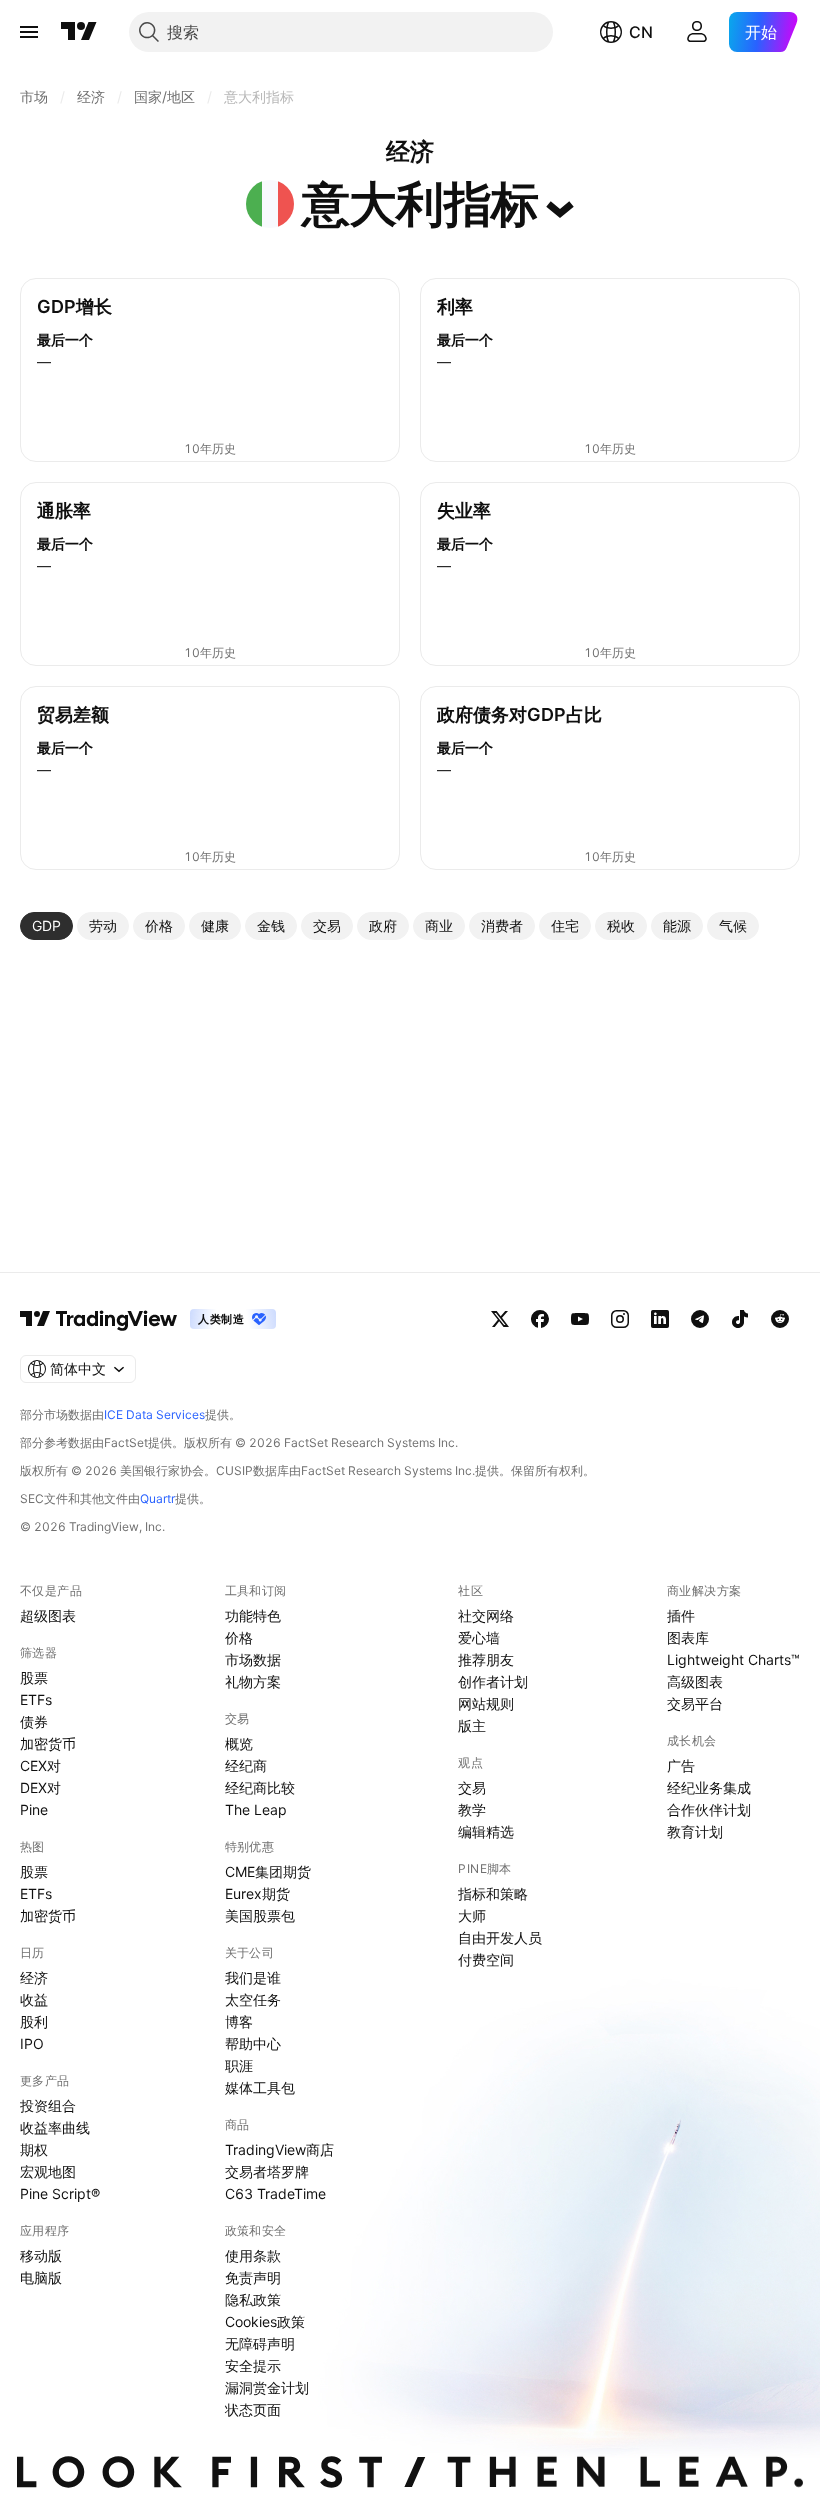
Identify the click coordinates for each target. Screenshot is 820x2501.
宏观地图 (48, 2171)
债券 (34, 1721)
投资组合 (48, 2105)
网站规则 (486, 1703)
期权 (34, 2149)
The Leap (256, 1809)
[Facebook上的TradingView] (540, 1319)
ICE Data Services (154, 1414)
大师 (472, 1915)
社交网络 (486, 1615)
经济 (34, 1977)
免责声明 (253, 2277)
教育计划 (695, 1831)
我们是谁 (253, 1977)
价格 (239, 1637)
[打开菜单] (29, 32)
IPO (32, 2043)
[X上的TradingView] (500, 1319)
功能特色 (253, 1615)
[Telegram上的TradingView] (700, 1319)
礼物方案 (253, 1681)
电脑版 (41, 2277)
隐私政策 (253, 2299)
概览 (239, 1743)
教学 (472, 1809)
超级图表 (48, 1615)
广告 (681, 1765)
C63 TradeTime (275, 2193)
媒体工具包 (260, 2087)
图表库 (688, 1637)
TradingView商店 (279, 2149)
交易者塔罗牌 (267, 2171)
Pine (34, 1809)
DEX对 (40, 1787)
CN (641, 32)
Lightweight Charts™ (733, 1659)
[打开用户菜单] (697, 32)
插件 (681, 1615)
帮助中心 (253, 2043)
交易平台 (695, 1703)
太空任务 (253, 1999)
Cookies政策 (265, 2321)
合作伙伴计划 (709, 1809)
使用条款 (253, 2255)
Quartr (157, 1498)
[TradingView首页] (79, 32)
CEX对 (40, 1765)
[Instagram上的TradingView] (620, 1319)
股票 (34, 1677)
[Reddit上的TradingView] (780, 1319)
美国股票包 (260, 1915)
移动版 (41, 2255)
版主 (472, 1725)
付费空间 (486, 1959)
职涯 (239, 2065)
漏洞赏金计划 (267, 2387)
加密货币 (48, 1743)
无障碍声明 (260, 2343)
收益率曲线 (55, 2127)
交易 (472, 1787)
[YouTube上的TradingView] (580, 1319)
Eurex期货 (257, 1893)
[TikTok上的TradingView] (740, 1319)
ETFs (36, 1699)
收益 (34, 1999)
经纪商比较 (260, 1787)
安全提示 (253, 2365)
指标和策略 (493, 1893)
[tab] (46, 926)
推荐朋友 (486, 1659)
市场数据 (253, 1659)
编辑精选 (486, 1831)
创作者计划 (493, 1681)
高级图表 (695, 1681)
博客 (239, 2021)
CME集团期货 (268, 1871)
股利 (34, 2021)
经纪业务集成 (709, 1787)
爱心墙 (479, 1637)
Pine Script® (60, 2193)
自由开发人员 (500, 1937)
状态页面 (253, 2409)
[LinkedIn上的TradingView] (660, 1319)
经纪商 (246, 1765)
